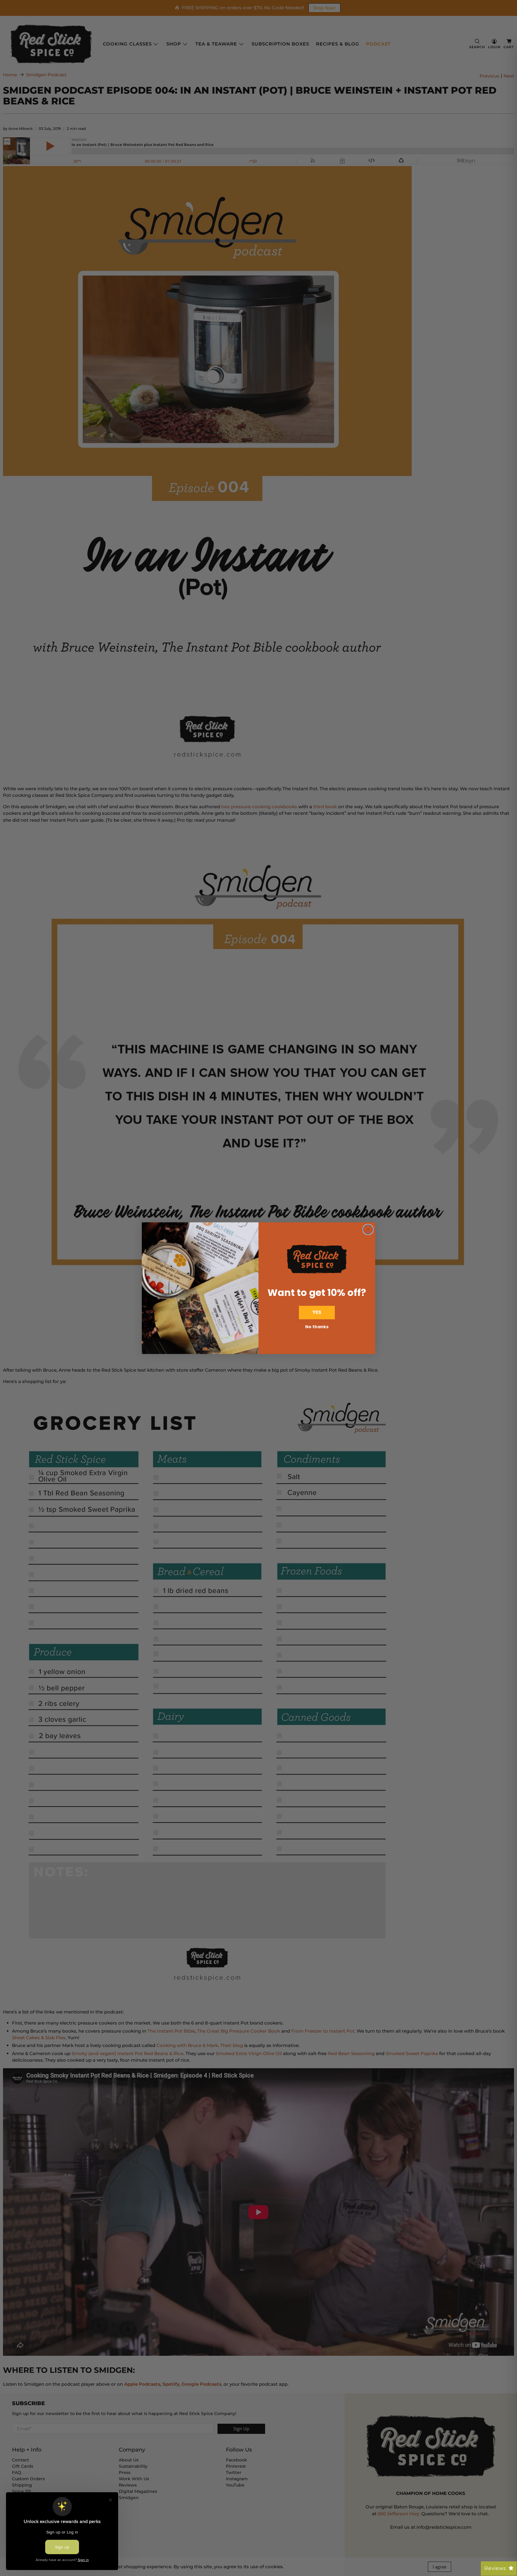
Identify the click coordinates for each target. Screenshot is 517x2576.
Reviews (495, 2568)
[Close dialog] (368, 1230)
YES (317, 1312)
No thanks (317, 1327)
